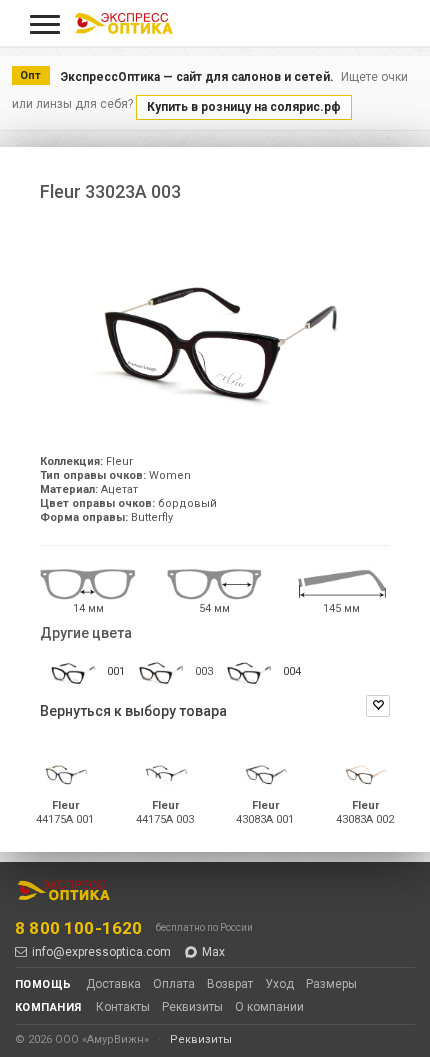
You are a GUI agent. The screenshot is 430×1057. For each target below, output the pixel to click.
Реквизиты (192, 1007)
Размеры (331, 984)
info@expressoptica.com (101, 952)
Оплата (174, 984)
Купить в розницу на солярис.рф (244, 107)
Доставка (113, 984)
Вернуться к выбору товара (133, 711)
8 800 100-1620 (78, 928)
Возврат (230, 984)
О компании (269, 1007)
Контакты (123, 1007)
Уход (279, 984)
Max (213, 952)
